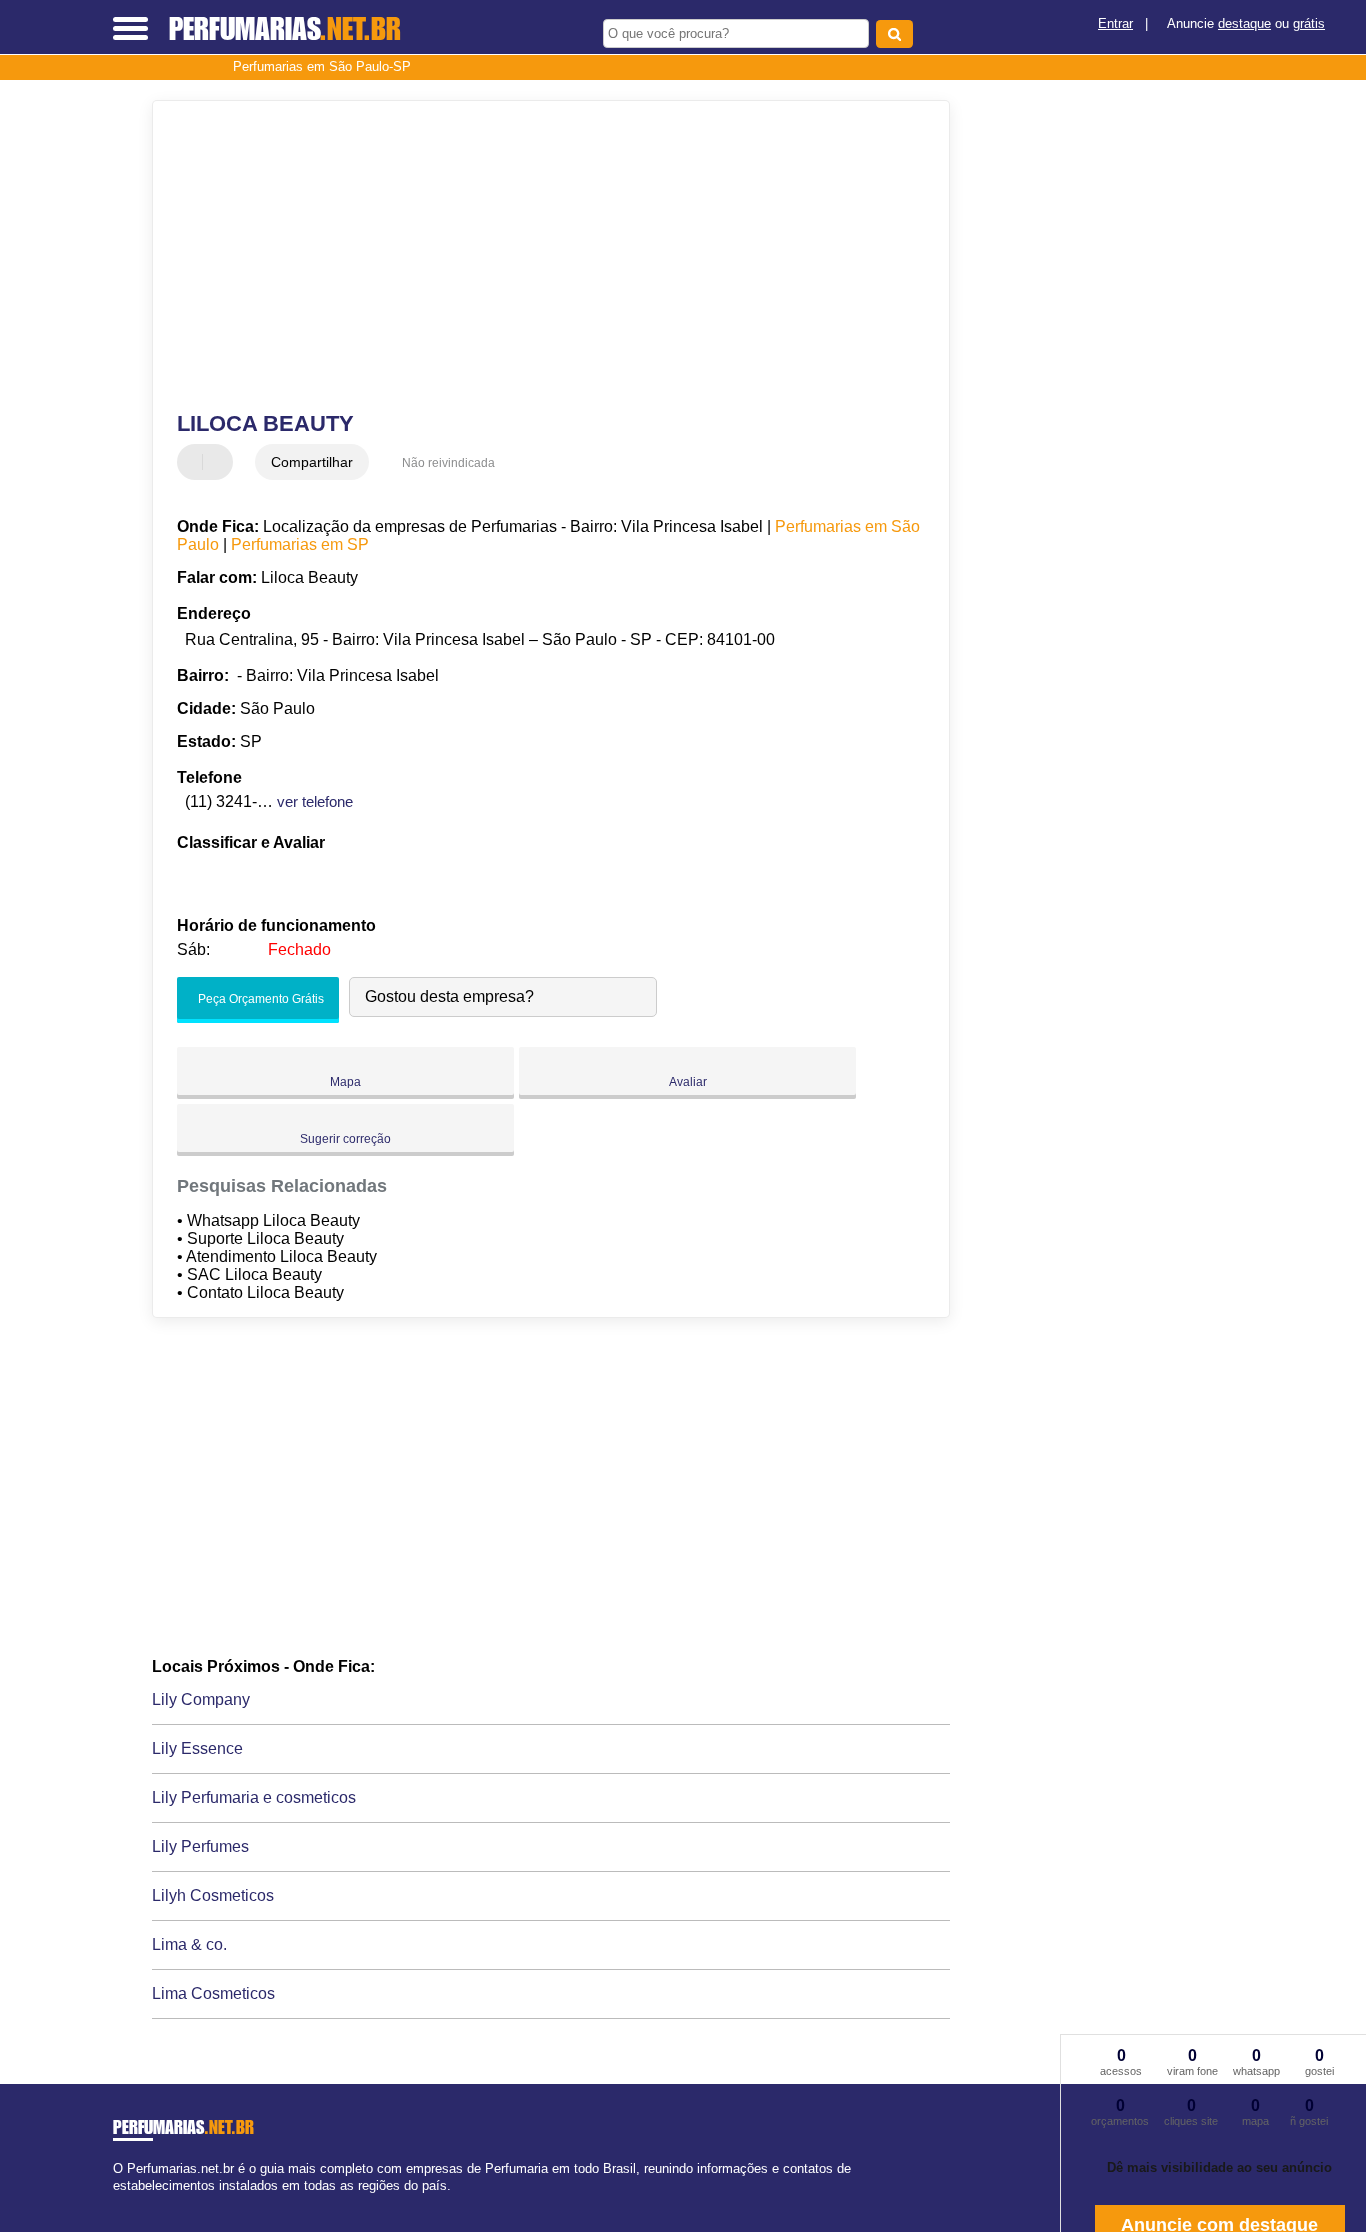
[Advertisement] (537, 256)
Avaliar (688, 1082)
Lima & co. (189, 1944)
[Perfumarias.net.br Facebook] (117, 2203)
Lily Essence (197, 1748)
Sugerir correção (345, 1139)
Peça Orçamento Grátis (259, 999)
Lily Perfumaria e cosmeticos (254, 1797)
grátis (1309, 23)
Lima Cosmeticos (213, 1993)
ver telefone (315, 801)
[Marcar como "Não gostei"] (220, 462)
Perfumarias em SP (300, 544)
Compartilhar (312, 462)
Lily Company (201, 1699)
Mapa (345, 1082)
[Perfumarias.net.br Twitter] (126, 2203)
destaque (1244, 23)
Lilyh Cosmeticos (213, 1895)
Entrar (1115, 23)
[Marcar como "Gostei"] (195, 462)
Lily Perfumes (200, 1846)
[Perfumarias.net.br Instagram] (135, 2203)
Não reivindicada (448, 463)
